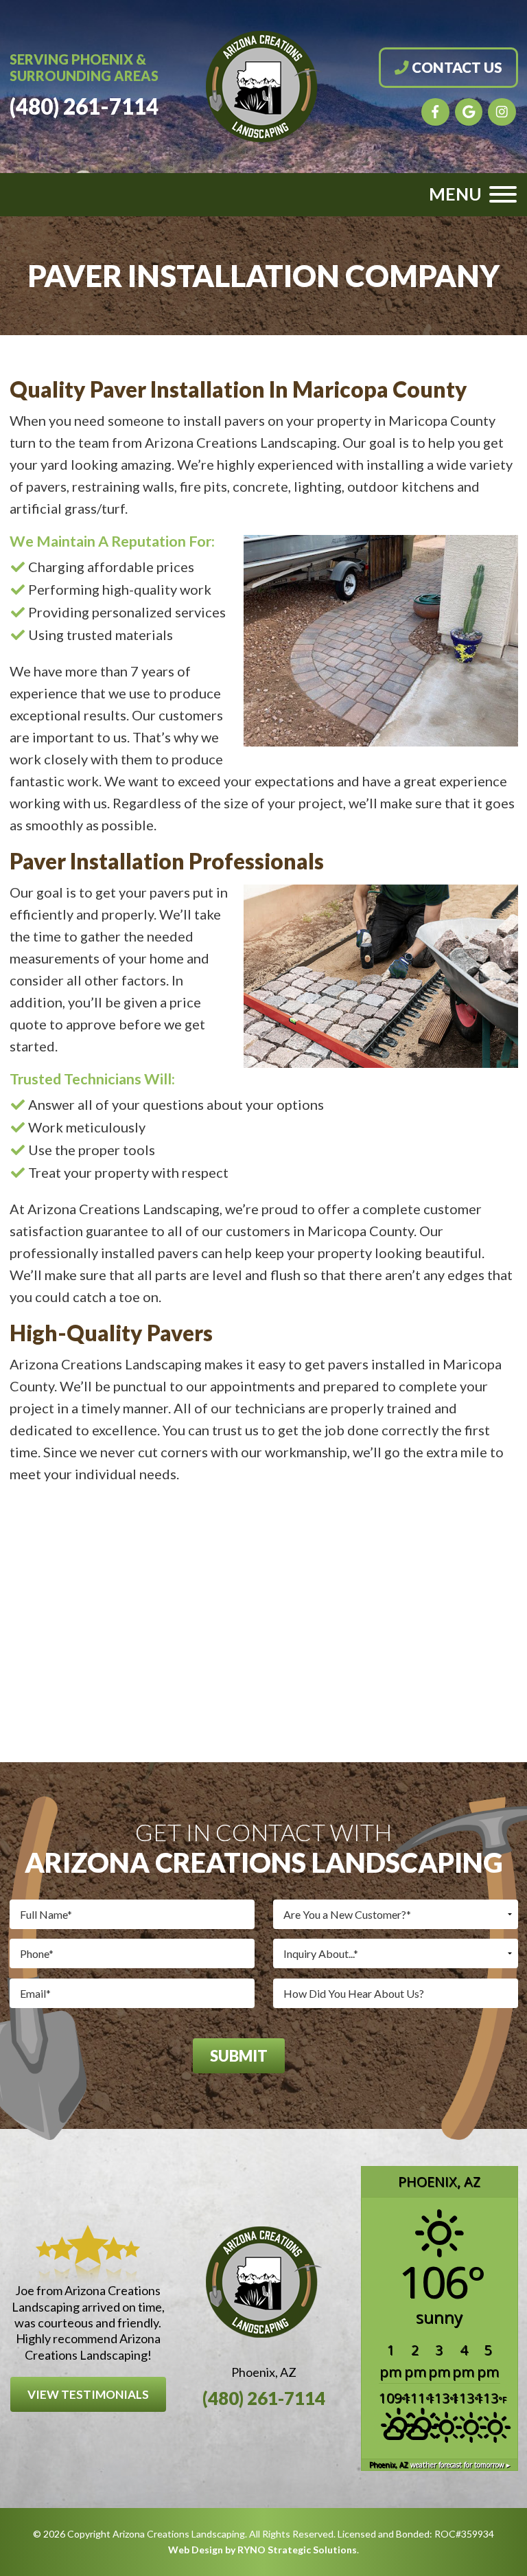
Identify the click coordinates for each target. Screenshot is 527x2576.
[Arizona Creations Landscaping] (264, 84)
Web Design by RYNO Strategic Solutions (262, 2550)
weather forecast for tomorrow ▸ (440, 2465)
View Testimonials (88, 2394)
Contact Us (456, 67)
